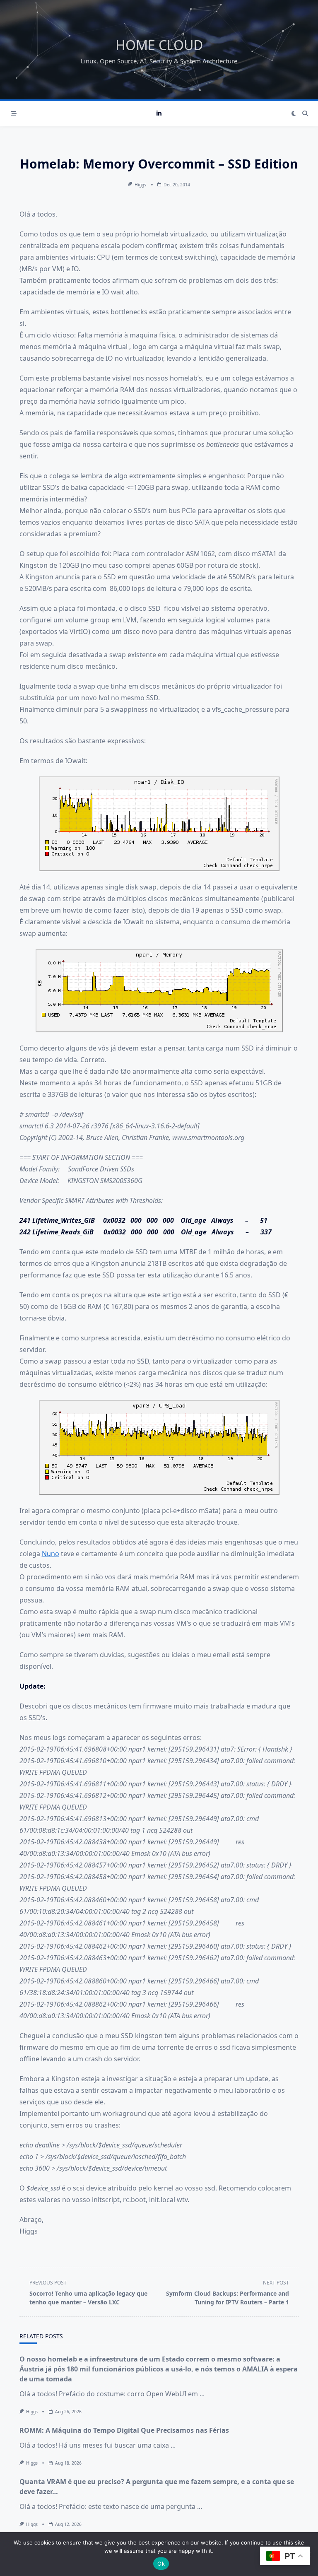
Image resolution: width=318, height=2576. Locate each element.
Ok (161, 2564)
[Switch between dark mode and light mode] (294, 113)
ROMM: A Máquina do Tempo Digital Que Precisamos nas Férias (124, 2430)
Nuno (51, 1554)
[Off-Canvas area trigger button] (14, 113)
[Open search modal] (305, 113)
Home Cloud (159, 45)
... (202, 2394)
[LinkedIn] (159, 114)
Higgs (140, 185)
